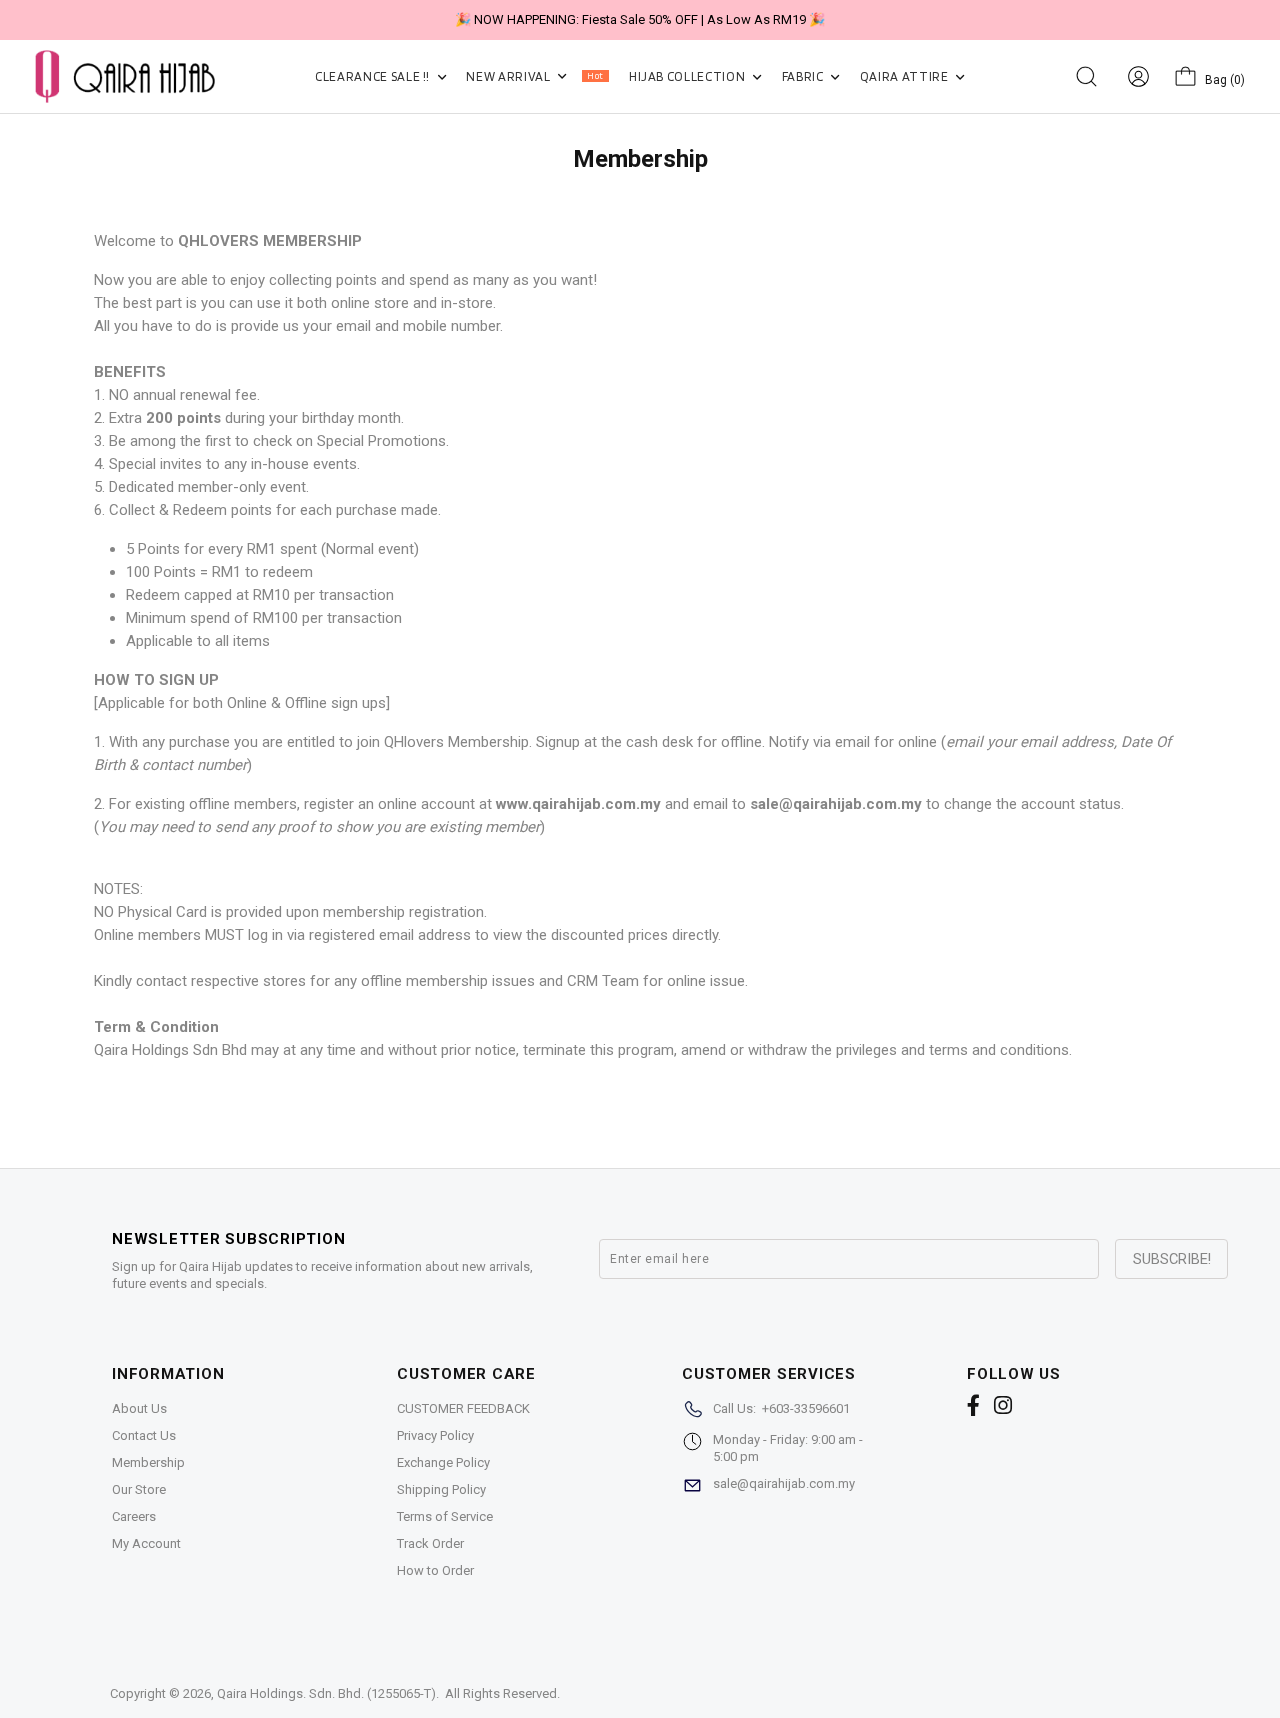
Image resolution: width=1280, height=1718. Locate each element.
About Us (139, 1408)
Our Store (139, 1489)
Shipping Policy (441, 1489)
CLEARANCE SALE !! (374, 76)
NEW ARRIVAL (534, 76)
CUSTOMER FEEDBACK (463, 1408)
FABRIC (804, 76)
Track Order (430, 1543)
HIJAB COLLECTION (688, 76)
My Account (146, 1543)
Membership (148, 1462)
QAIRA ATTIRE (905, 76)
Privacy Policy (435, 1435)
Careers (134, 1516)
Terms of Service (445, 1516)
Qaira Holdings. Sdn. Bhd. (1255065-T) (326, 1693)
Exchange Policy (443, 1462)
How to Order (435, 1570)
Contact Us (144, 1435)
